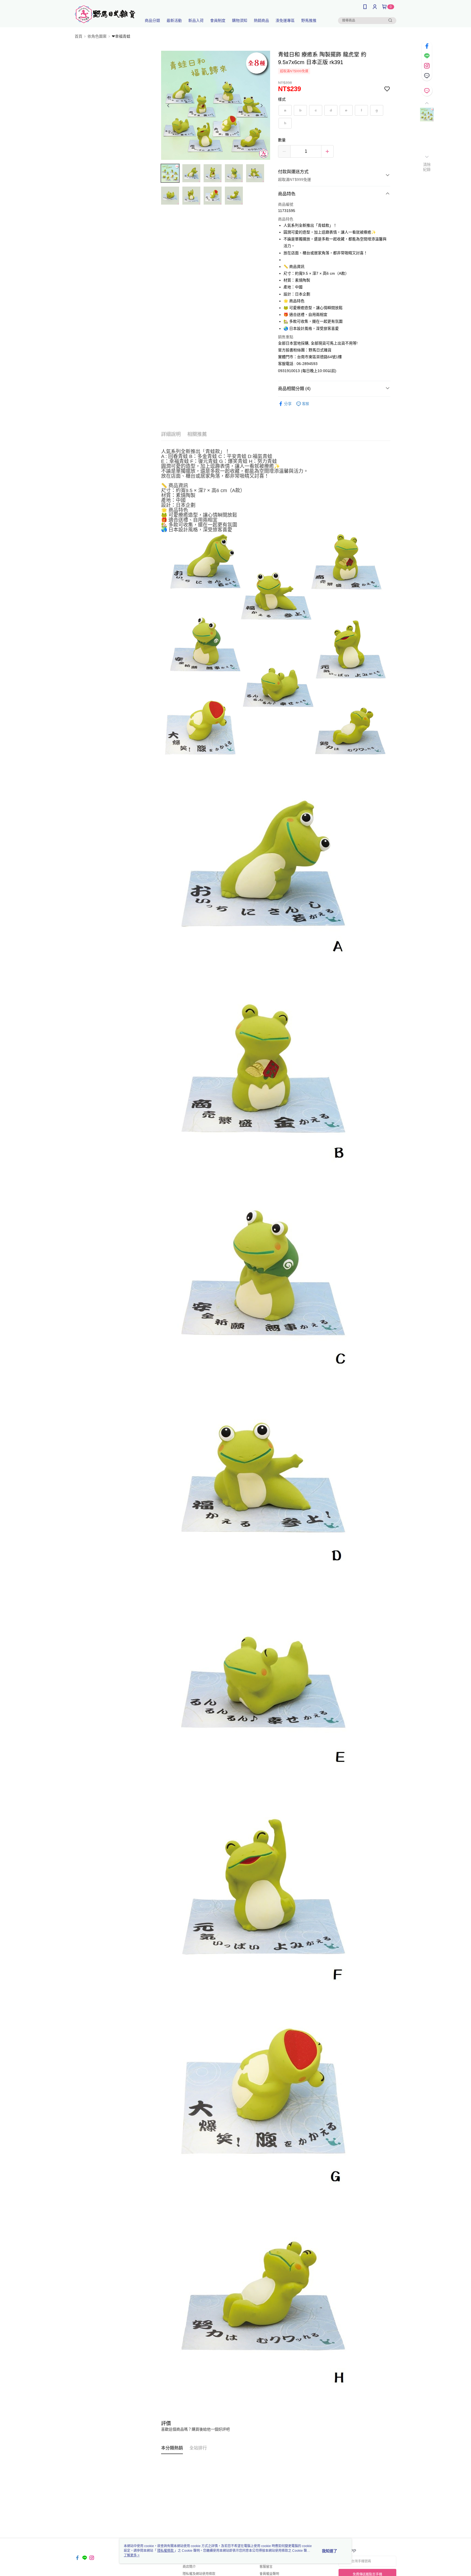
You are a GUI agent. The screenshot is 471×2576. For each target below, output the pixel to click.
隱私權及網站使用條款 (199, 2574)
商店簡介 (189, 2567)
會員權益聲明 (269, 2574)
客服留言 (266, 2567)
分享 (288, 404)
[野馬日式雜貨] (105, 14)
